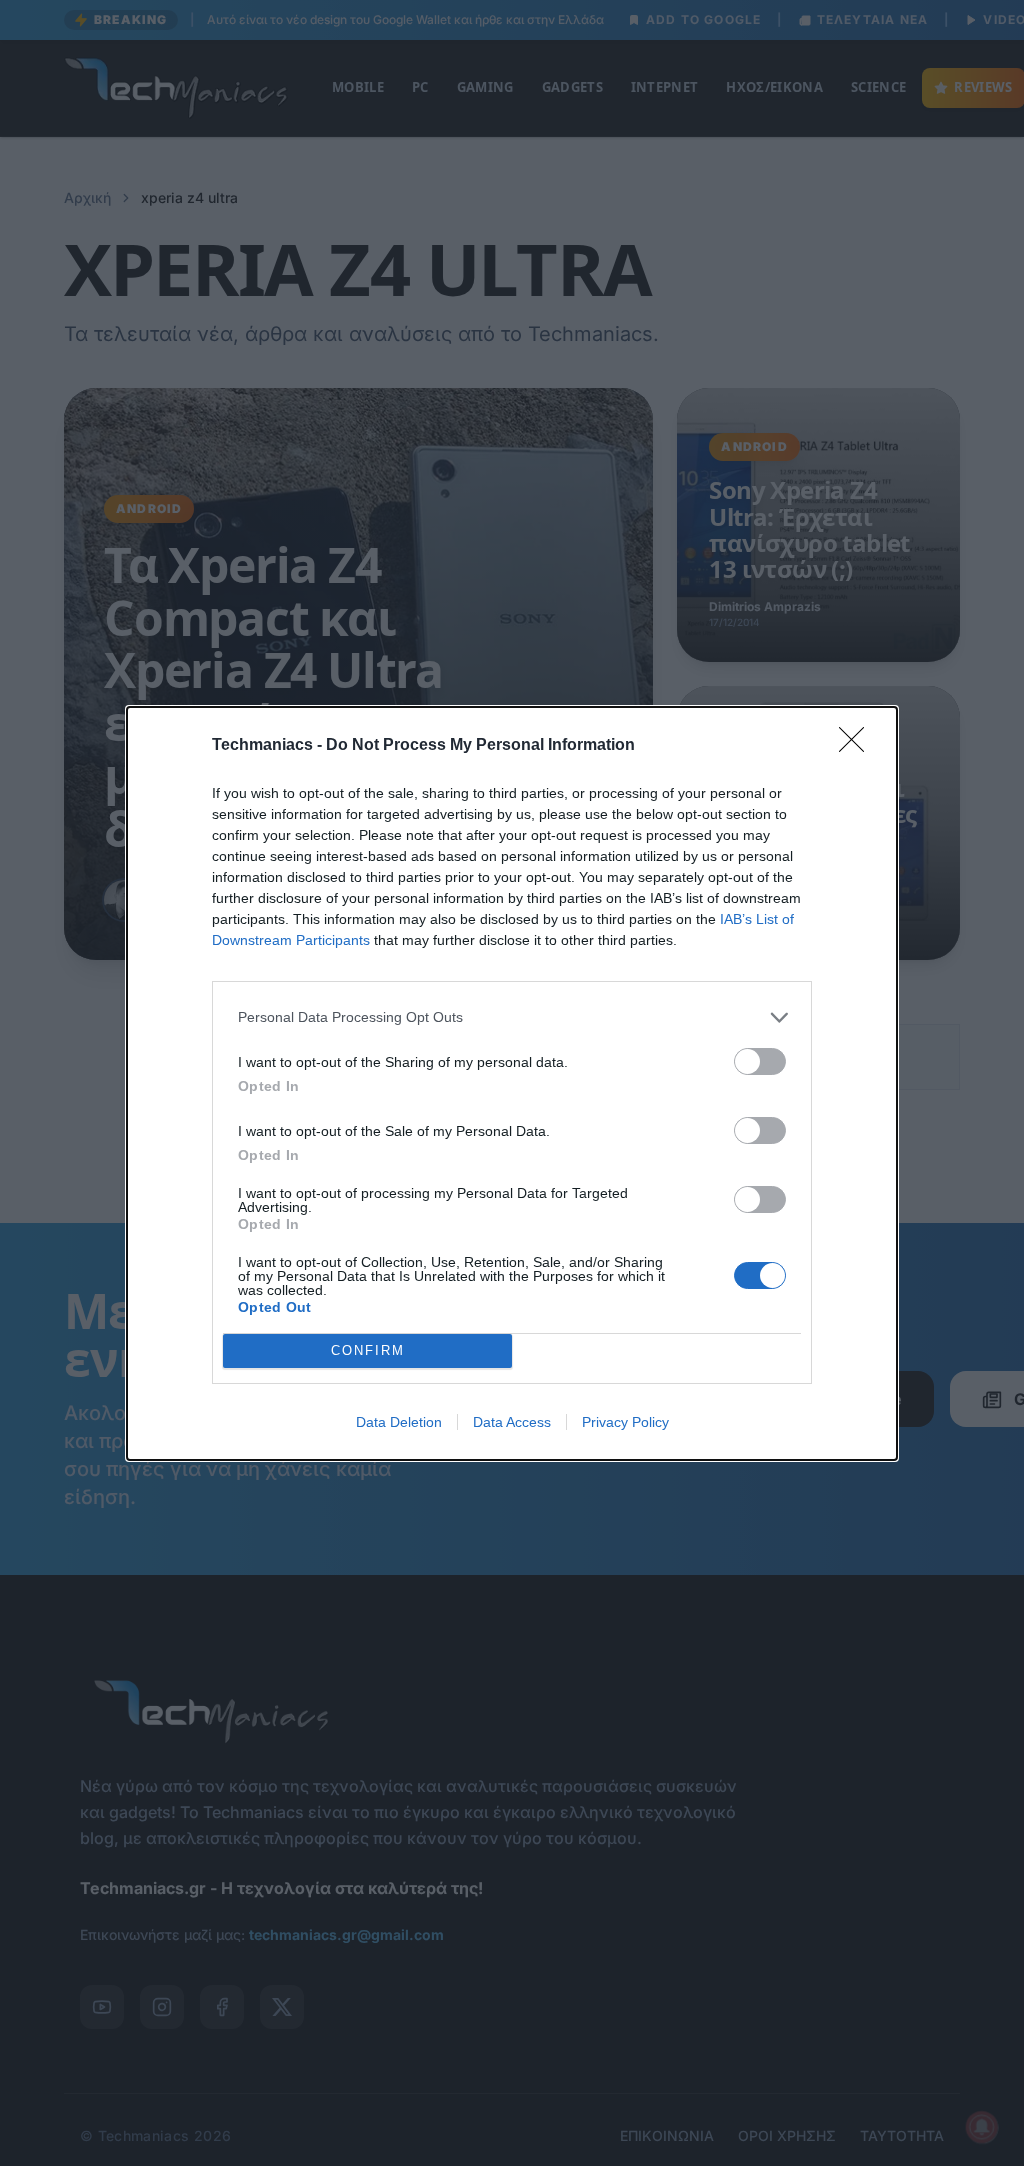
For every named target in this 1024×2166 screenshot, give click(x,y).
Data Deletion (399, 1422)
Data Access (512, 1422)
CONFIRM (368, 1350)
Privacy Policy (625, 1422)
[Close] (858, 746)
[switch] (760, 1061)
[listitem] (512, 1017)
